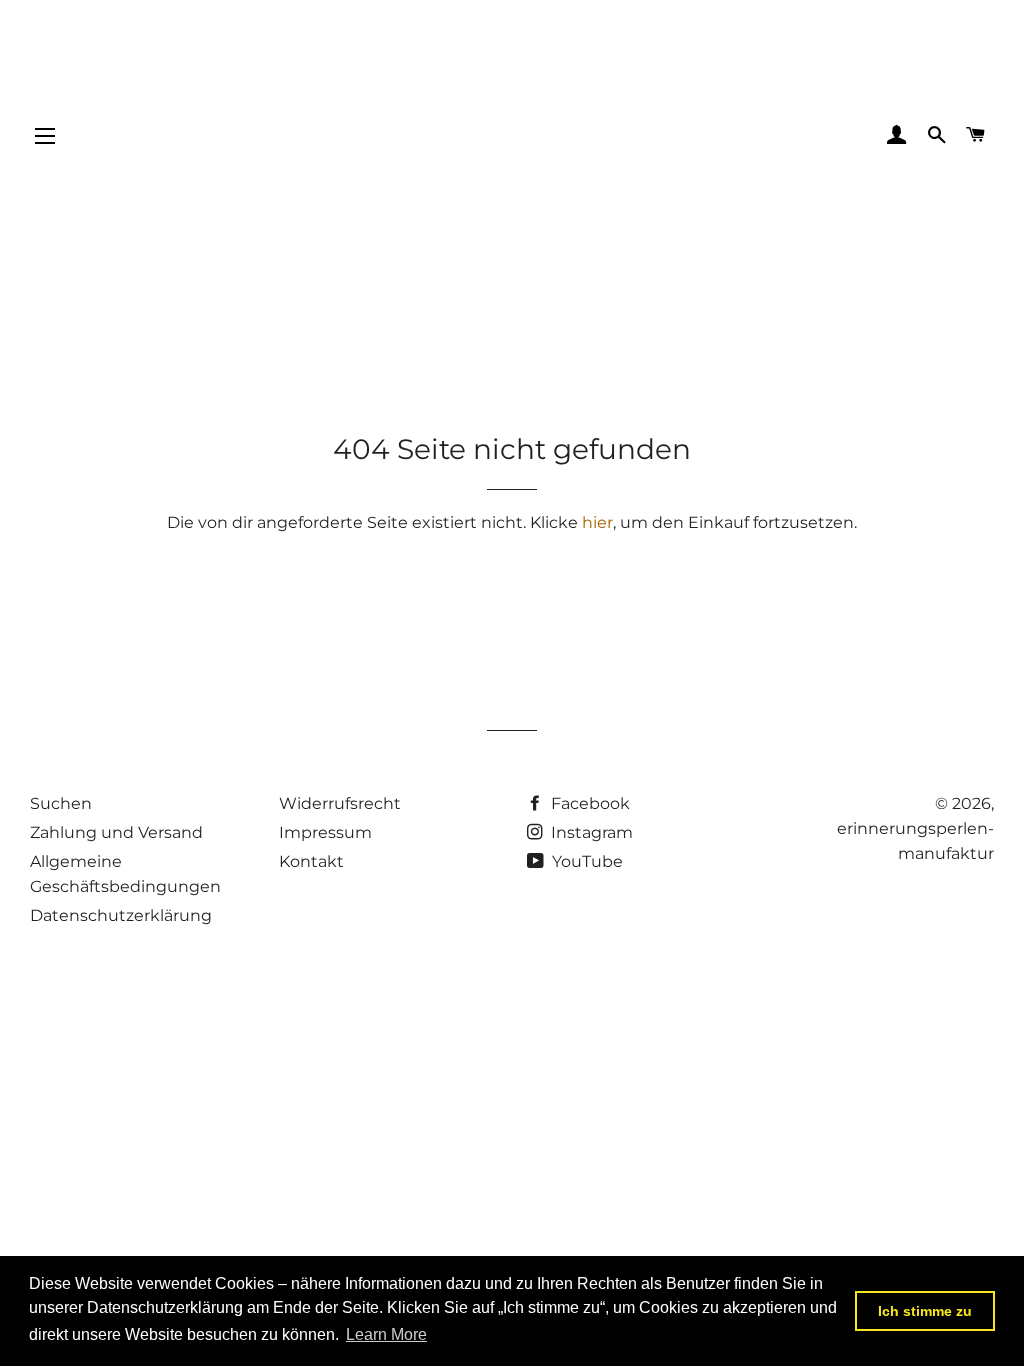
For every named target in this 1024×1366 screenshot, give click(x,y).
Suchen (61, 803)
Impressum (325, 832)
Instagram (590, 832)
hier (597, 522)
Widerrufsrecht (340, 803)
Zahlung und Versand (116, 832)
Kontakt (311, 861)
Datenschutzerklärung (121, 915)
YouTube (585, 861)
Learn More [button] (386, 1334)
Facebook (588, 803)
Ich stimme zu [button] (925, 1311)
